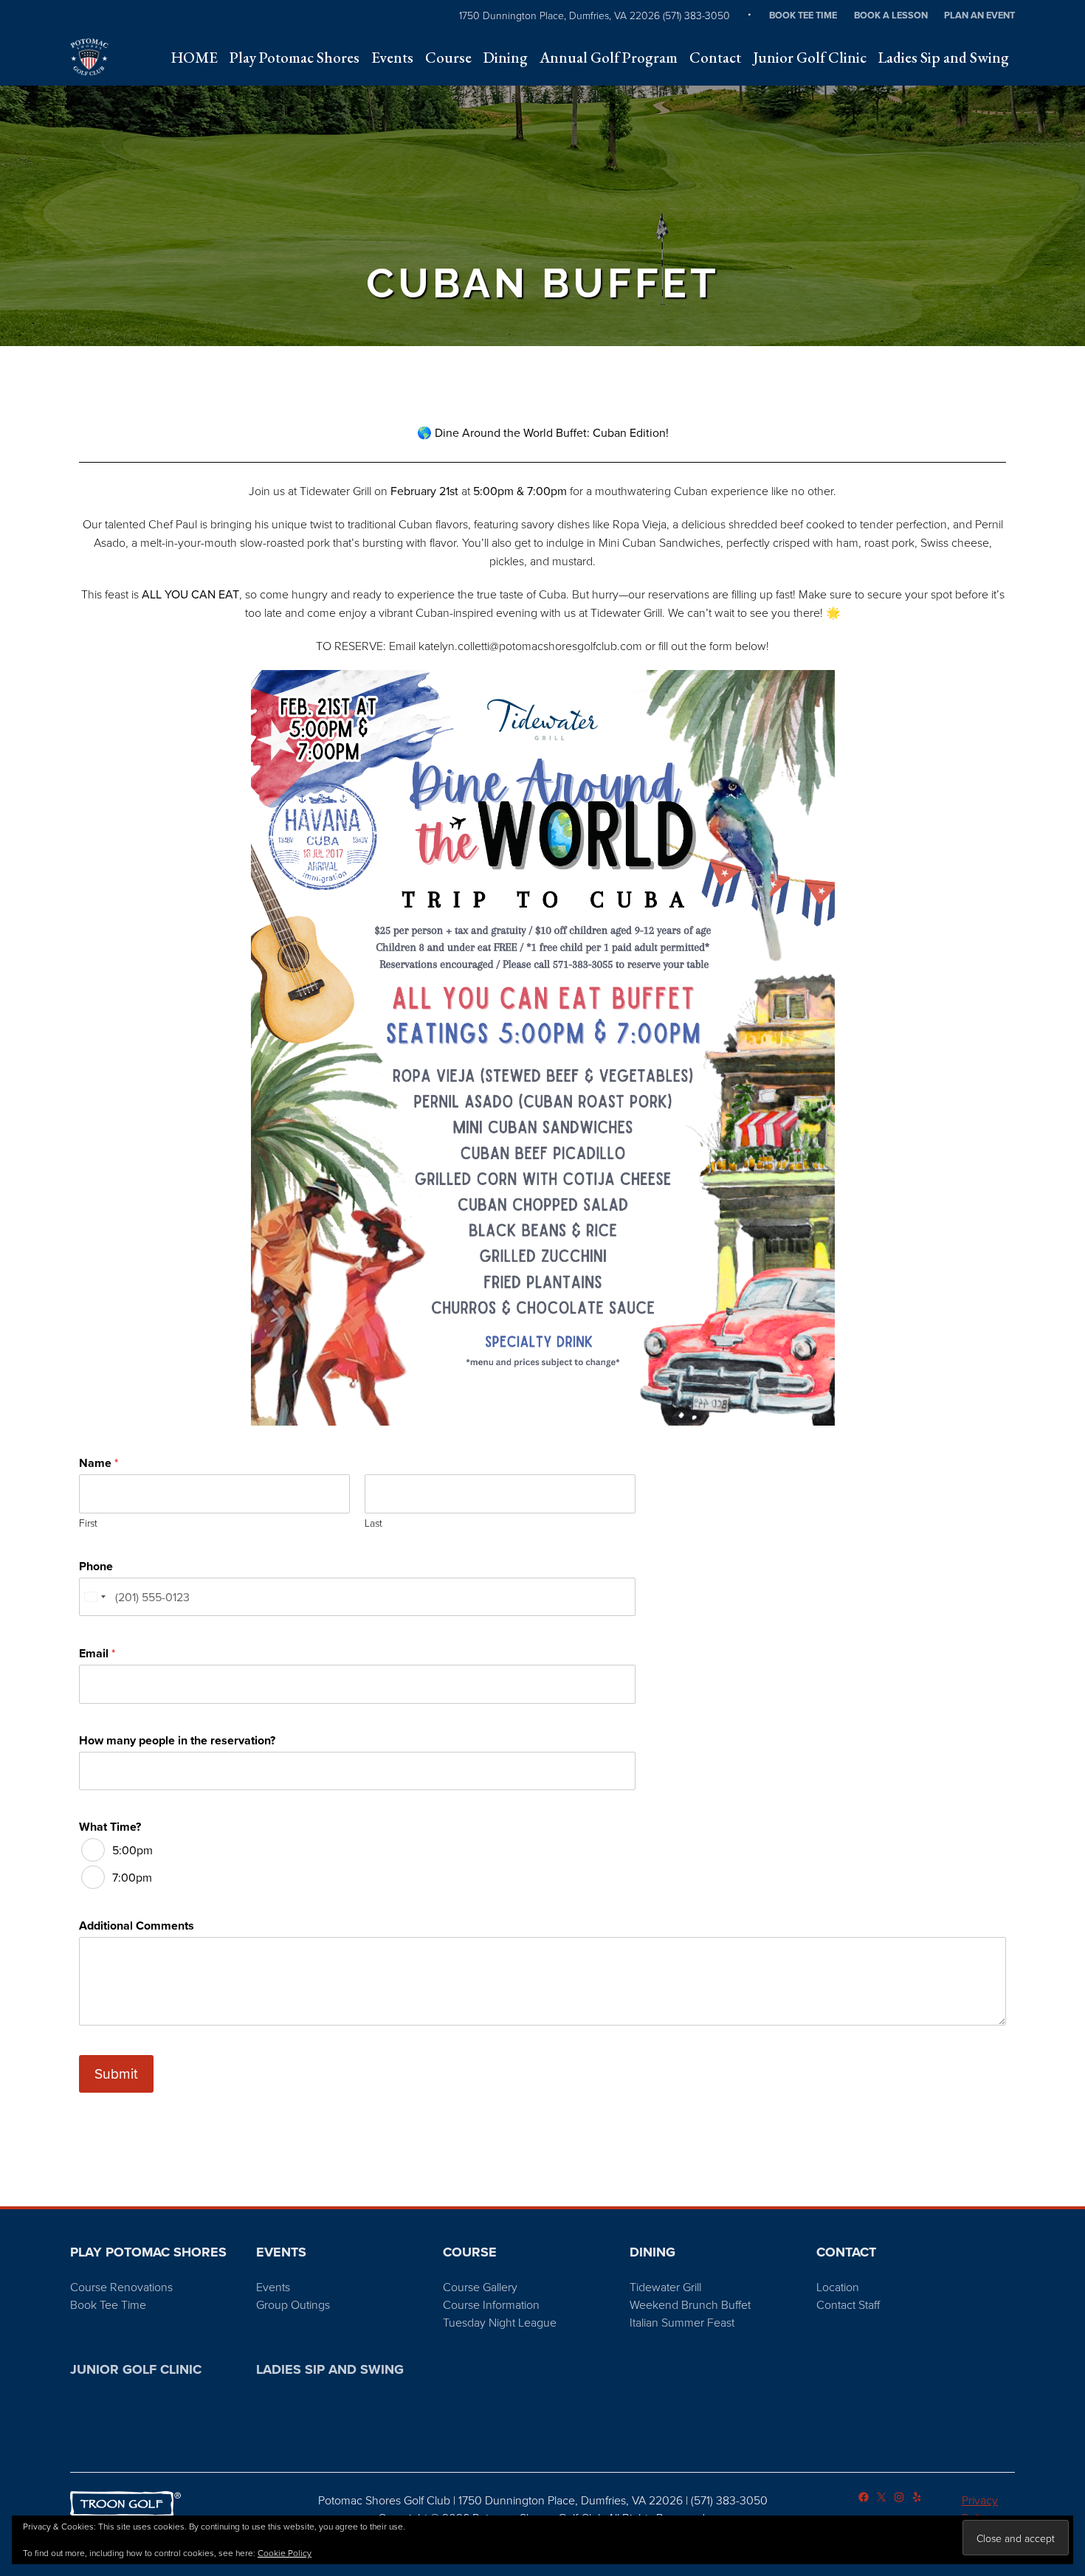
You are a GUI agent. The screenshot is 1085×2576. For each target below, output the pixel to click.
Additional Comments (137, 1926)
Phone (96, 1567)
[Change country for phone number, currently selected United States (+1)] (94, 1597)
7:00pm (132, 1877)
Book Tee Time (803, 15)
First (88, 1523)
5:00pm (132, 1850)
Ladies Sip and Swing (330, 2369)
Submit (116, 2073)
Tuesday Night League (500, 2322)
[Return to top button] (1066, 2189)
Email (97, 1654)
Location (838, 2287)
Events (273, 2287)
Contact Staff (848, 2304)
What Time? (110, 1827)
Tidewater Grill (665, 2287)
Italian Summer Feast (682, 2322)
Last (373, 1523)
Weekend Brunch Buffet (690, 2304)
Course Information (491, 2304)
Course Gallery (480, 2287)
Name (99, 1463)
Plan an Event (979, 15)
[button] (294, 58)
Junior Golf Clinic (136, 2369)
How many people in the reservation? (177, 1741)
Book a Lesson (891, 15)
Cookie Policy (285, 2553)
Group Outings (293, 2304)
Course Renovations (121, 2287)
